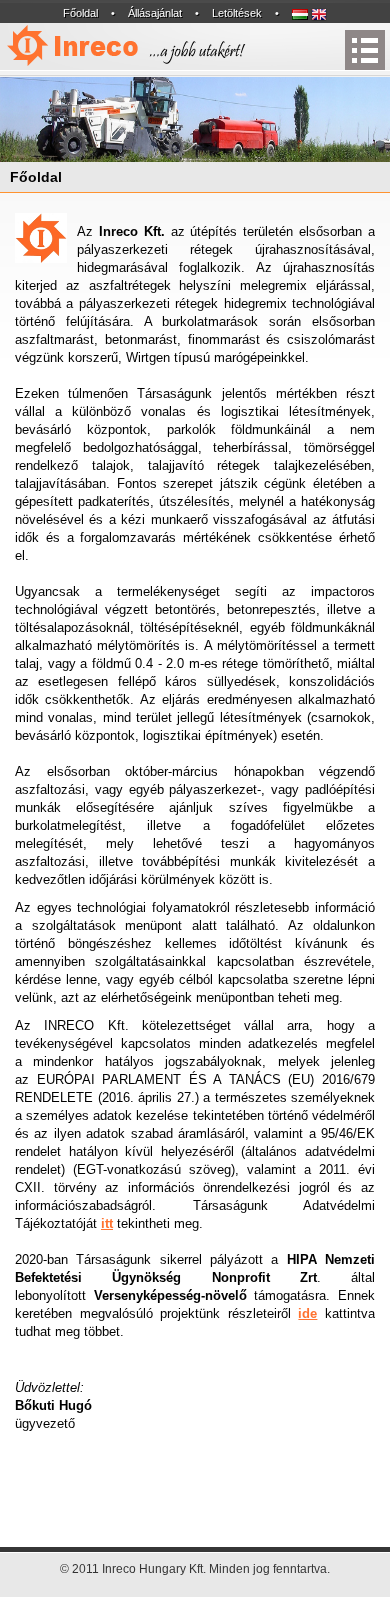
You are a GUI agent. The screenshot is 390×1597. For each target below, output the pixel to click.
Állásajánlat (155, 13)
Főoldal (80, 13)
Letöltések (237, 13)
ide (307, 1313)
